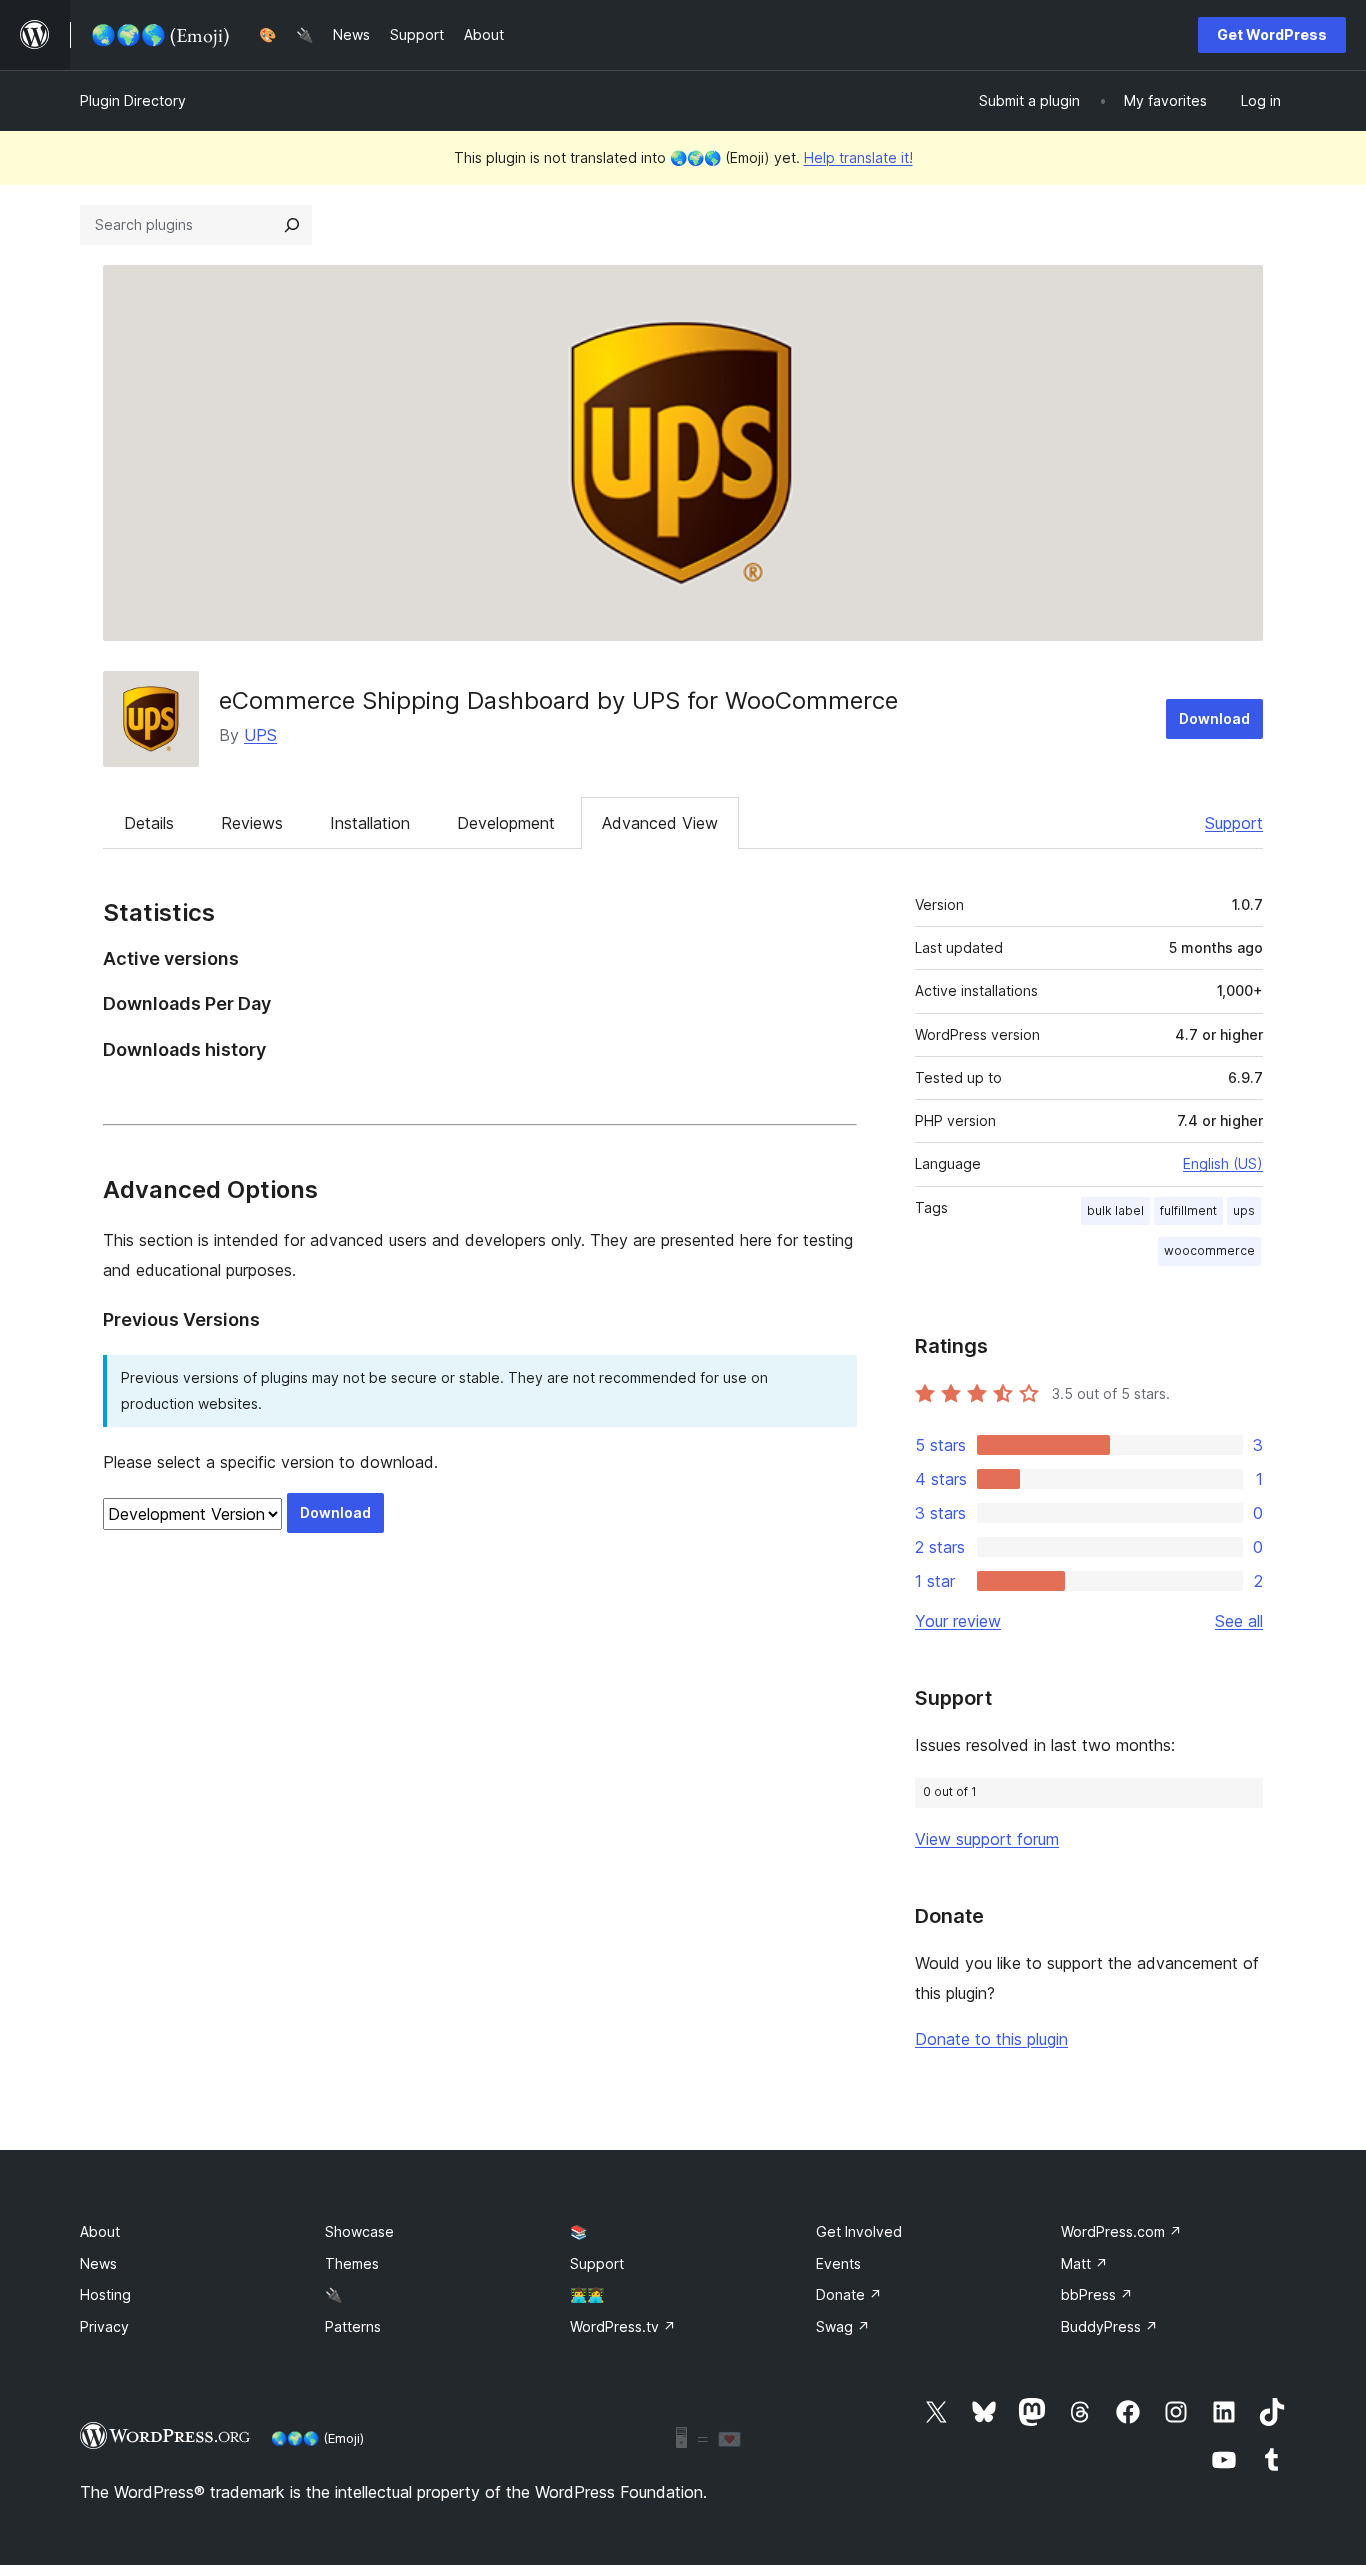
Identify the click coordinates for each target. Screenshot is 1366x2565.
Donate (849, 2294)
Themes (352, 2263)
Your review (958, 1621)
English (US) (1223, 1163)
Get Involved (859, 2231)
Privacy (104, 2326)
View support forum (987, 1839)
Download (1214, 718)
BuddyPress (1109, 2326)
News (98, 2263)
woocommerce (1209, 1250)
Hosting (105, 2294)
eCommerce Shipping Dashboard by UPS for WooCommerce (558, 700)
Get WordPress (1272, 34)
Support (1234, 823)
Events (838, 2263)
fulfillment (1188, 1210)
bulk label (1115, 1210)
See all (1239, 1621)
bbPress (1097, 2294)
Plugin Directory (133, 100)
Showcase (359, 2231)
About (100, 2231)
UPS (260, 735)
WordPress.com (1121, 2231)
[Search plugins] (292, 225)
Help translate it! (858, 157)
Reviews (252, 823)
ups (1244, 1210)
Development (506, 823)
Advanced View (660, 823)
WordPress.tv (623, 2326)
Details (149, 823)
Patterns (353, 2326)
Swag (843, 2326)
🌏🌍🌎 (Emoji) (317, 2438)
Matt (1084, 2263)
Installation (370, 823)
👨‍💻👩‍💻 (587, 2294)
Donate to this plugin (991, 2039)
